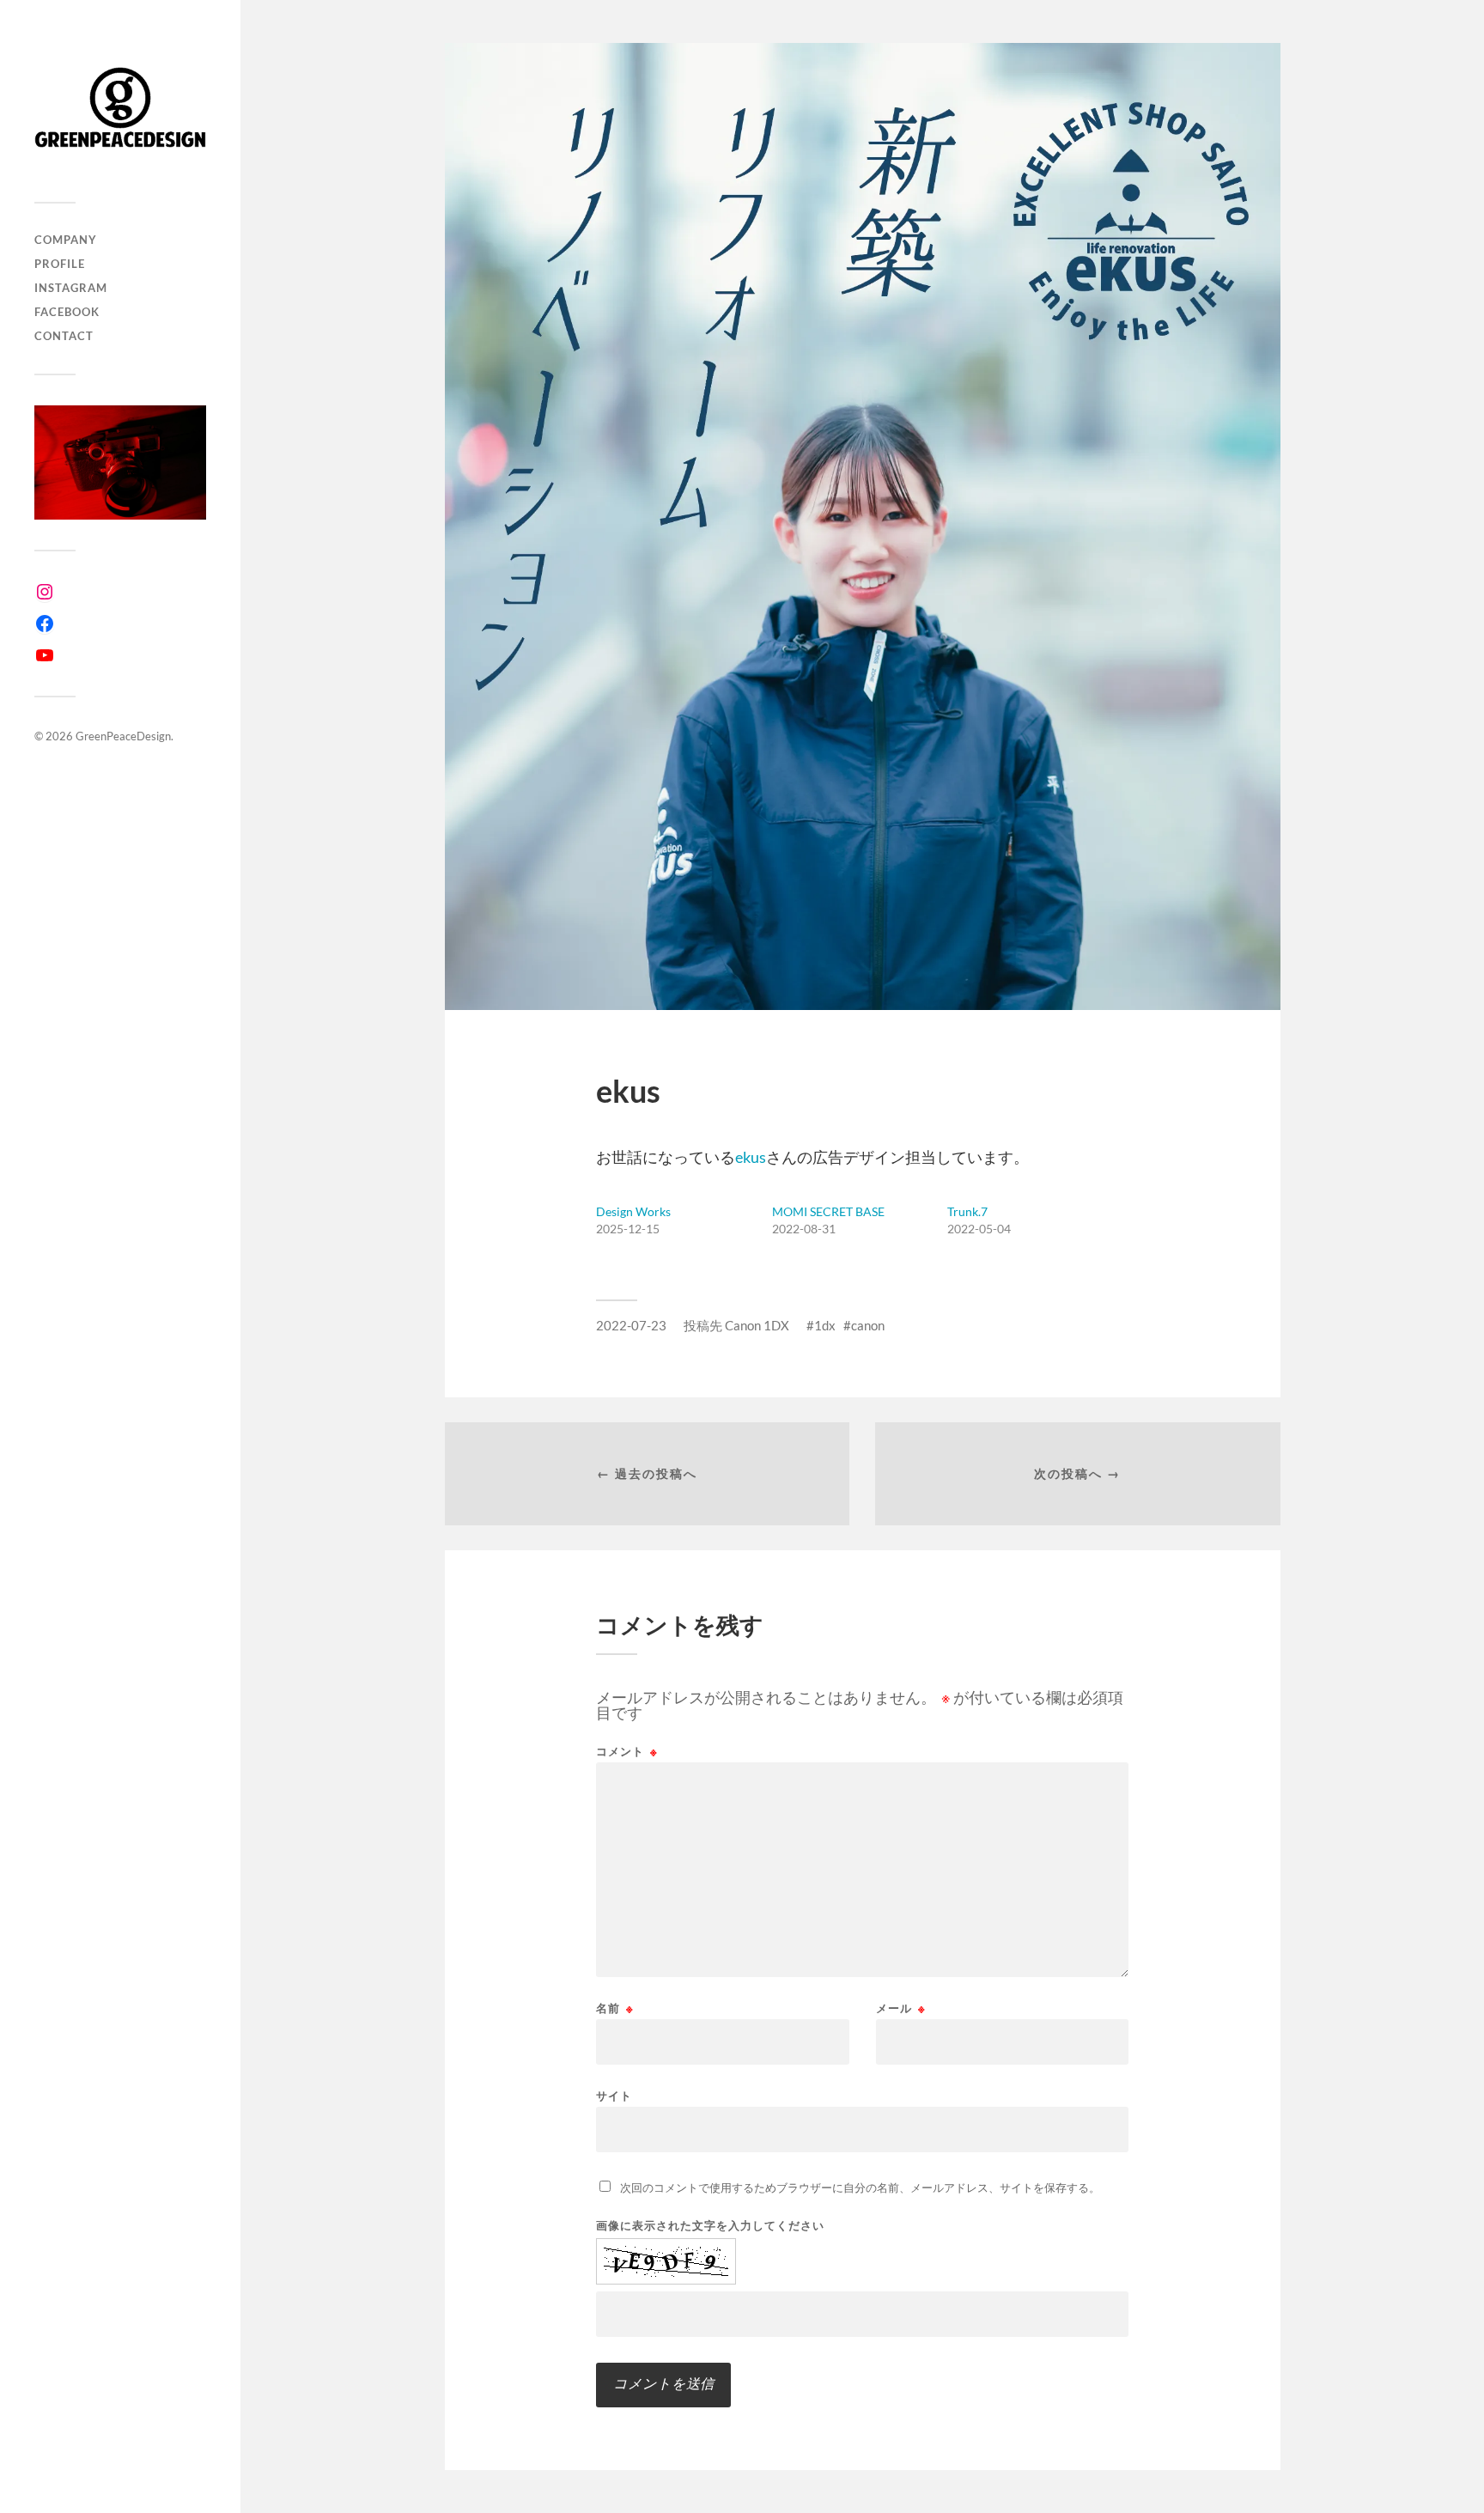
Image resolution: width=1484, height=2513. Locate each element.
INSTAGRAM (71, 288)
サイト (614, 2095)
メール (901, 2008)
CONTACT (64, 336)
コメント (627, 1752)
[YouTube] (45, 655)
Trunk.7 (967, 1211)
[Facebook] (45, 624)
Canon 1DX (757, 1325)
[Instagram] (45, 592)
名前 (615, 2008)
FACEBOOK (67, 312)
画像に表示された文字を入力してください (710, 2226)
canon (868, 1325)
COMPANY (66, 240)
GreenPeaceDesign (123, 736)
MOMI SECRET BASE (828, 1211)
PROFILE (60, 264)
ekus (751, 1157)
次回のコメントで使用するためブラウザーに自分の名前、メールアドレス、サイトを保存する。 (860, 2187)
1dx (825, 1325)
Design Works (633, 1211)
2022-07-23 (631, 1325)
